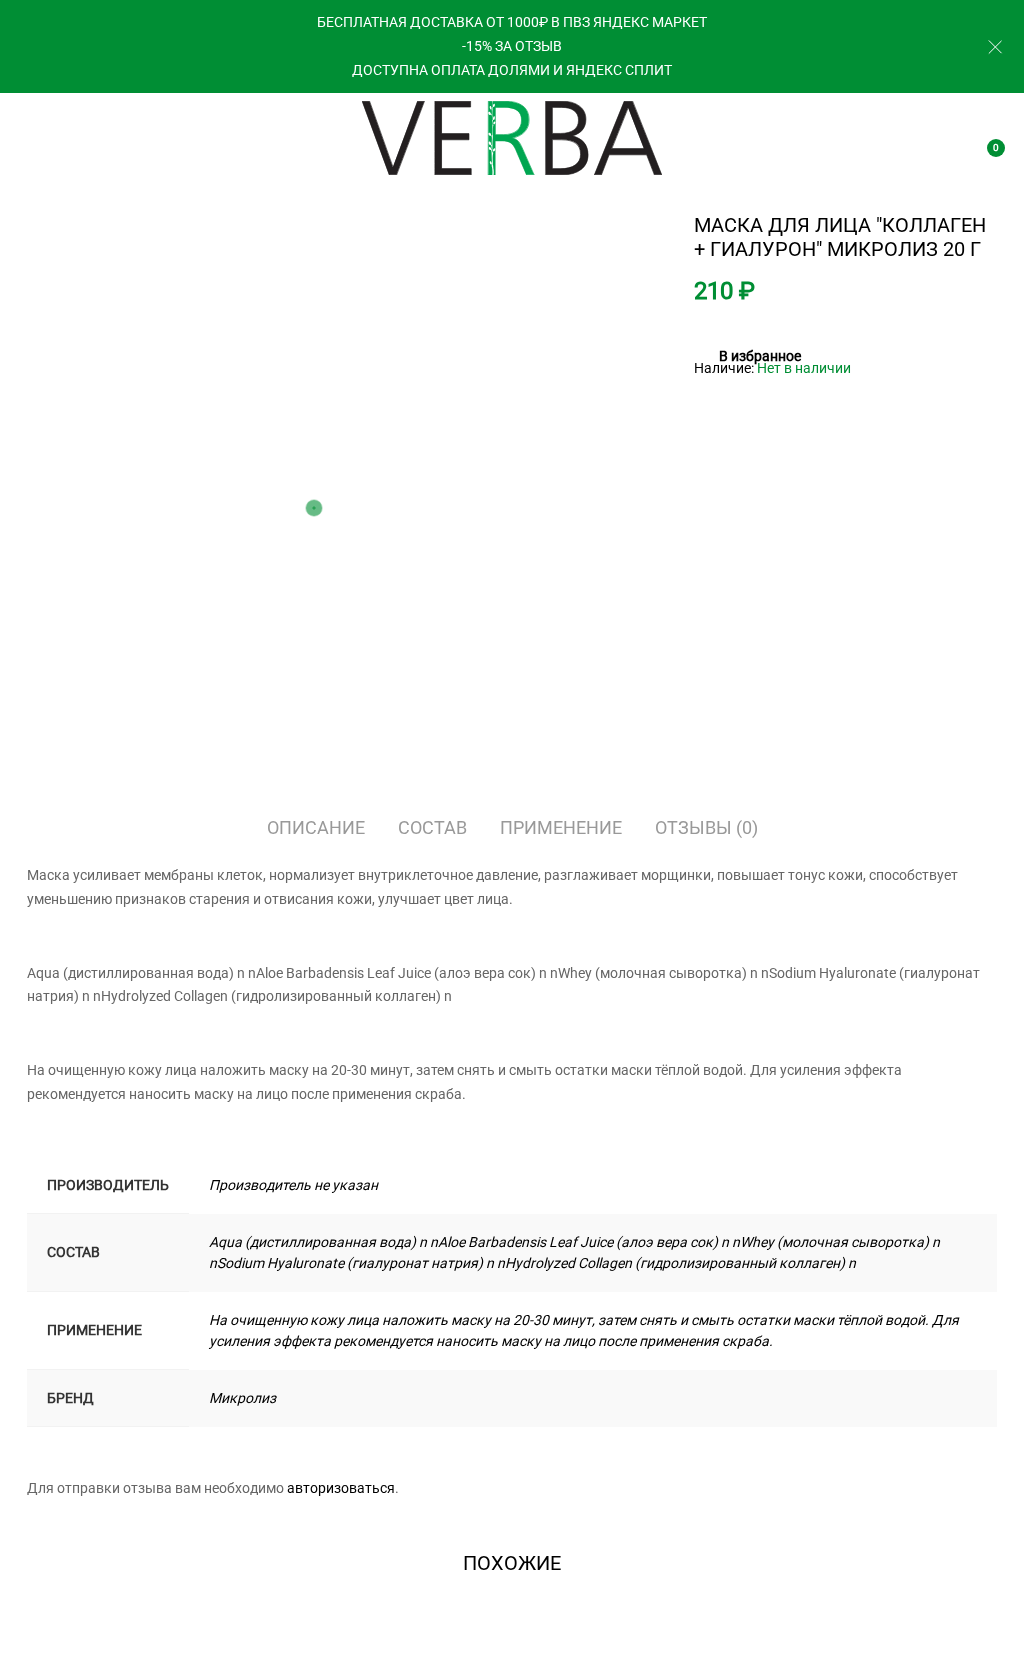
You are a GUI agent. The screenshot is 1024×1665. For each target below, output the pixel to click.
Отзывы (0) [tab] (706, 827)
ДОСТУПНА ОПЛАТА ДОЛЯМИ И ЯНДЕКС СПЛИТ (512, 70)
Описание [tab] (316, 827)
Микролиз (242, 1398)
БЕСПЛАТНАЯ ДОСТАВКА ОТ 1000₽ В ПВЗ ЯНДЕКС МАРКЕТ (512, 22)
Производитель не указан (293, 1185)
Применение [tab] (561, 827)
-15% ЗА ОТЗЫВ (512, 46)
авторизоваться (341, 1488)
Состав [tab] (432, 827)
